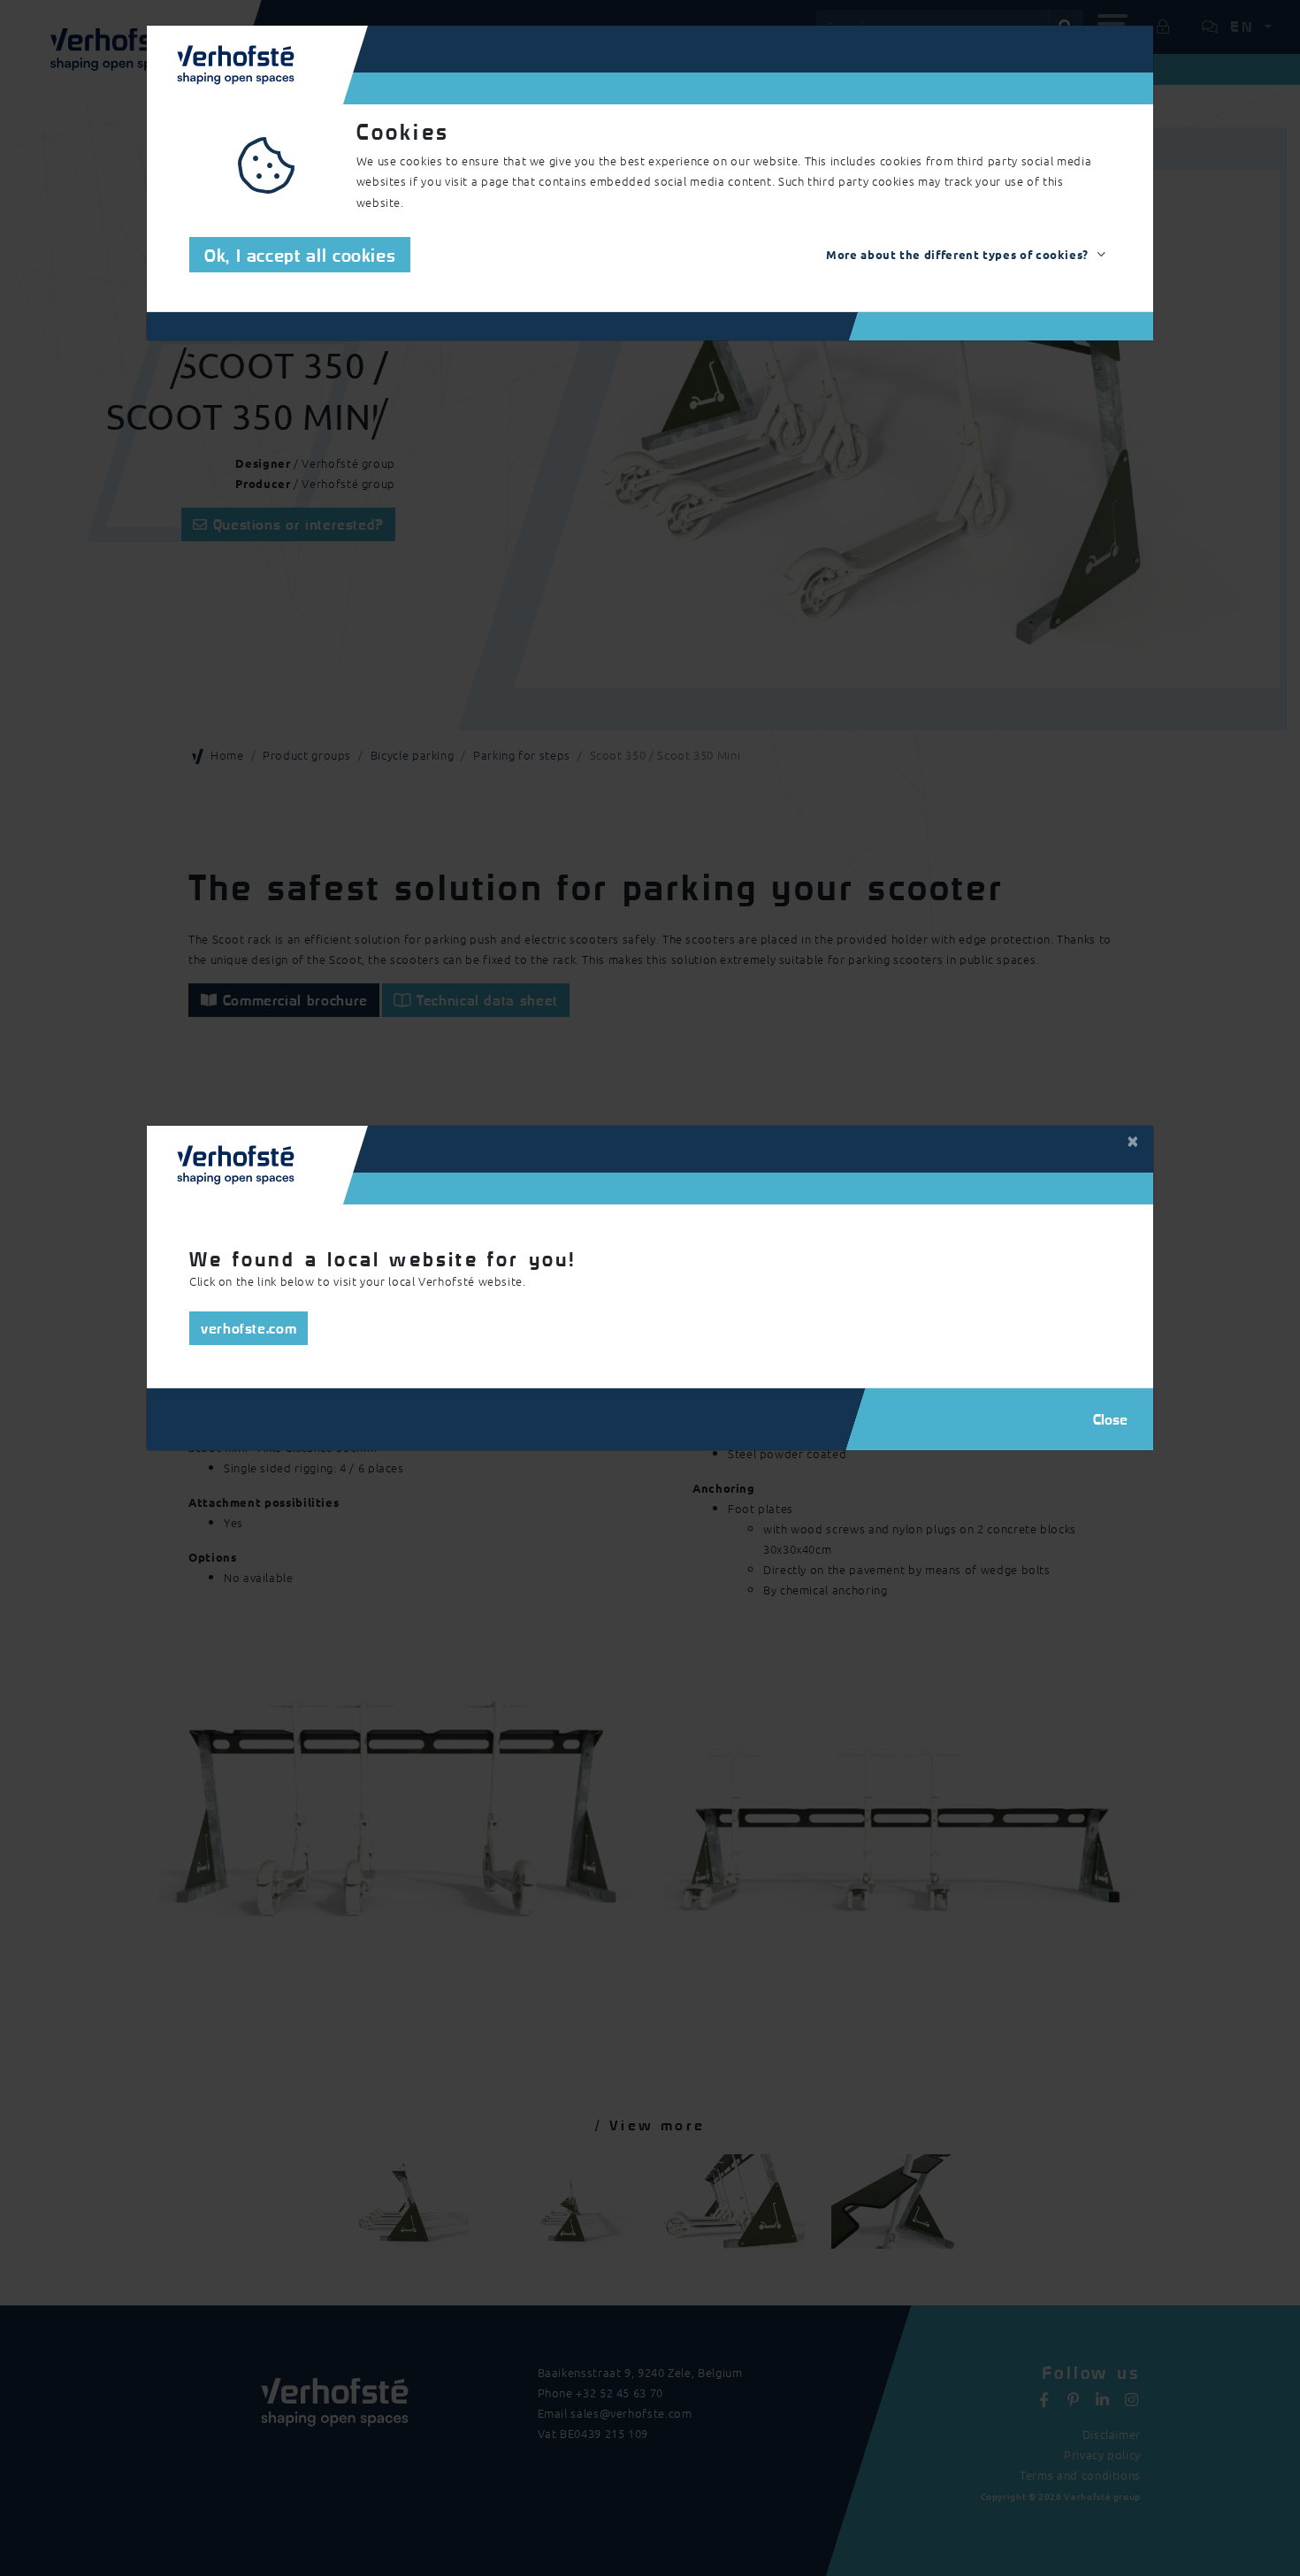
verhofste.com (249, 1328)
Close (1110, 1419)
